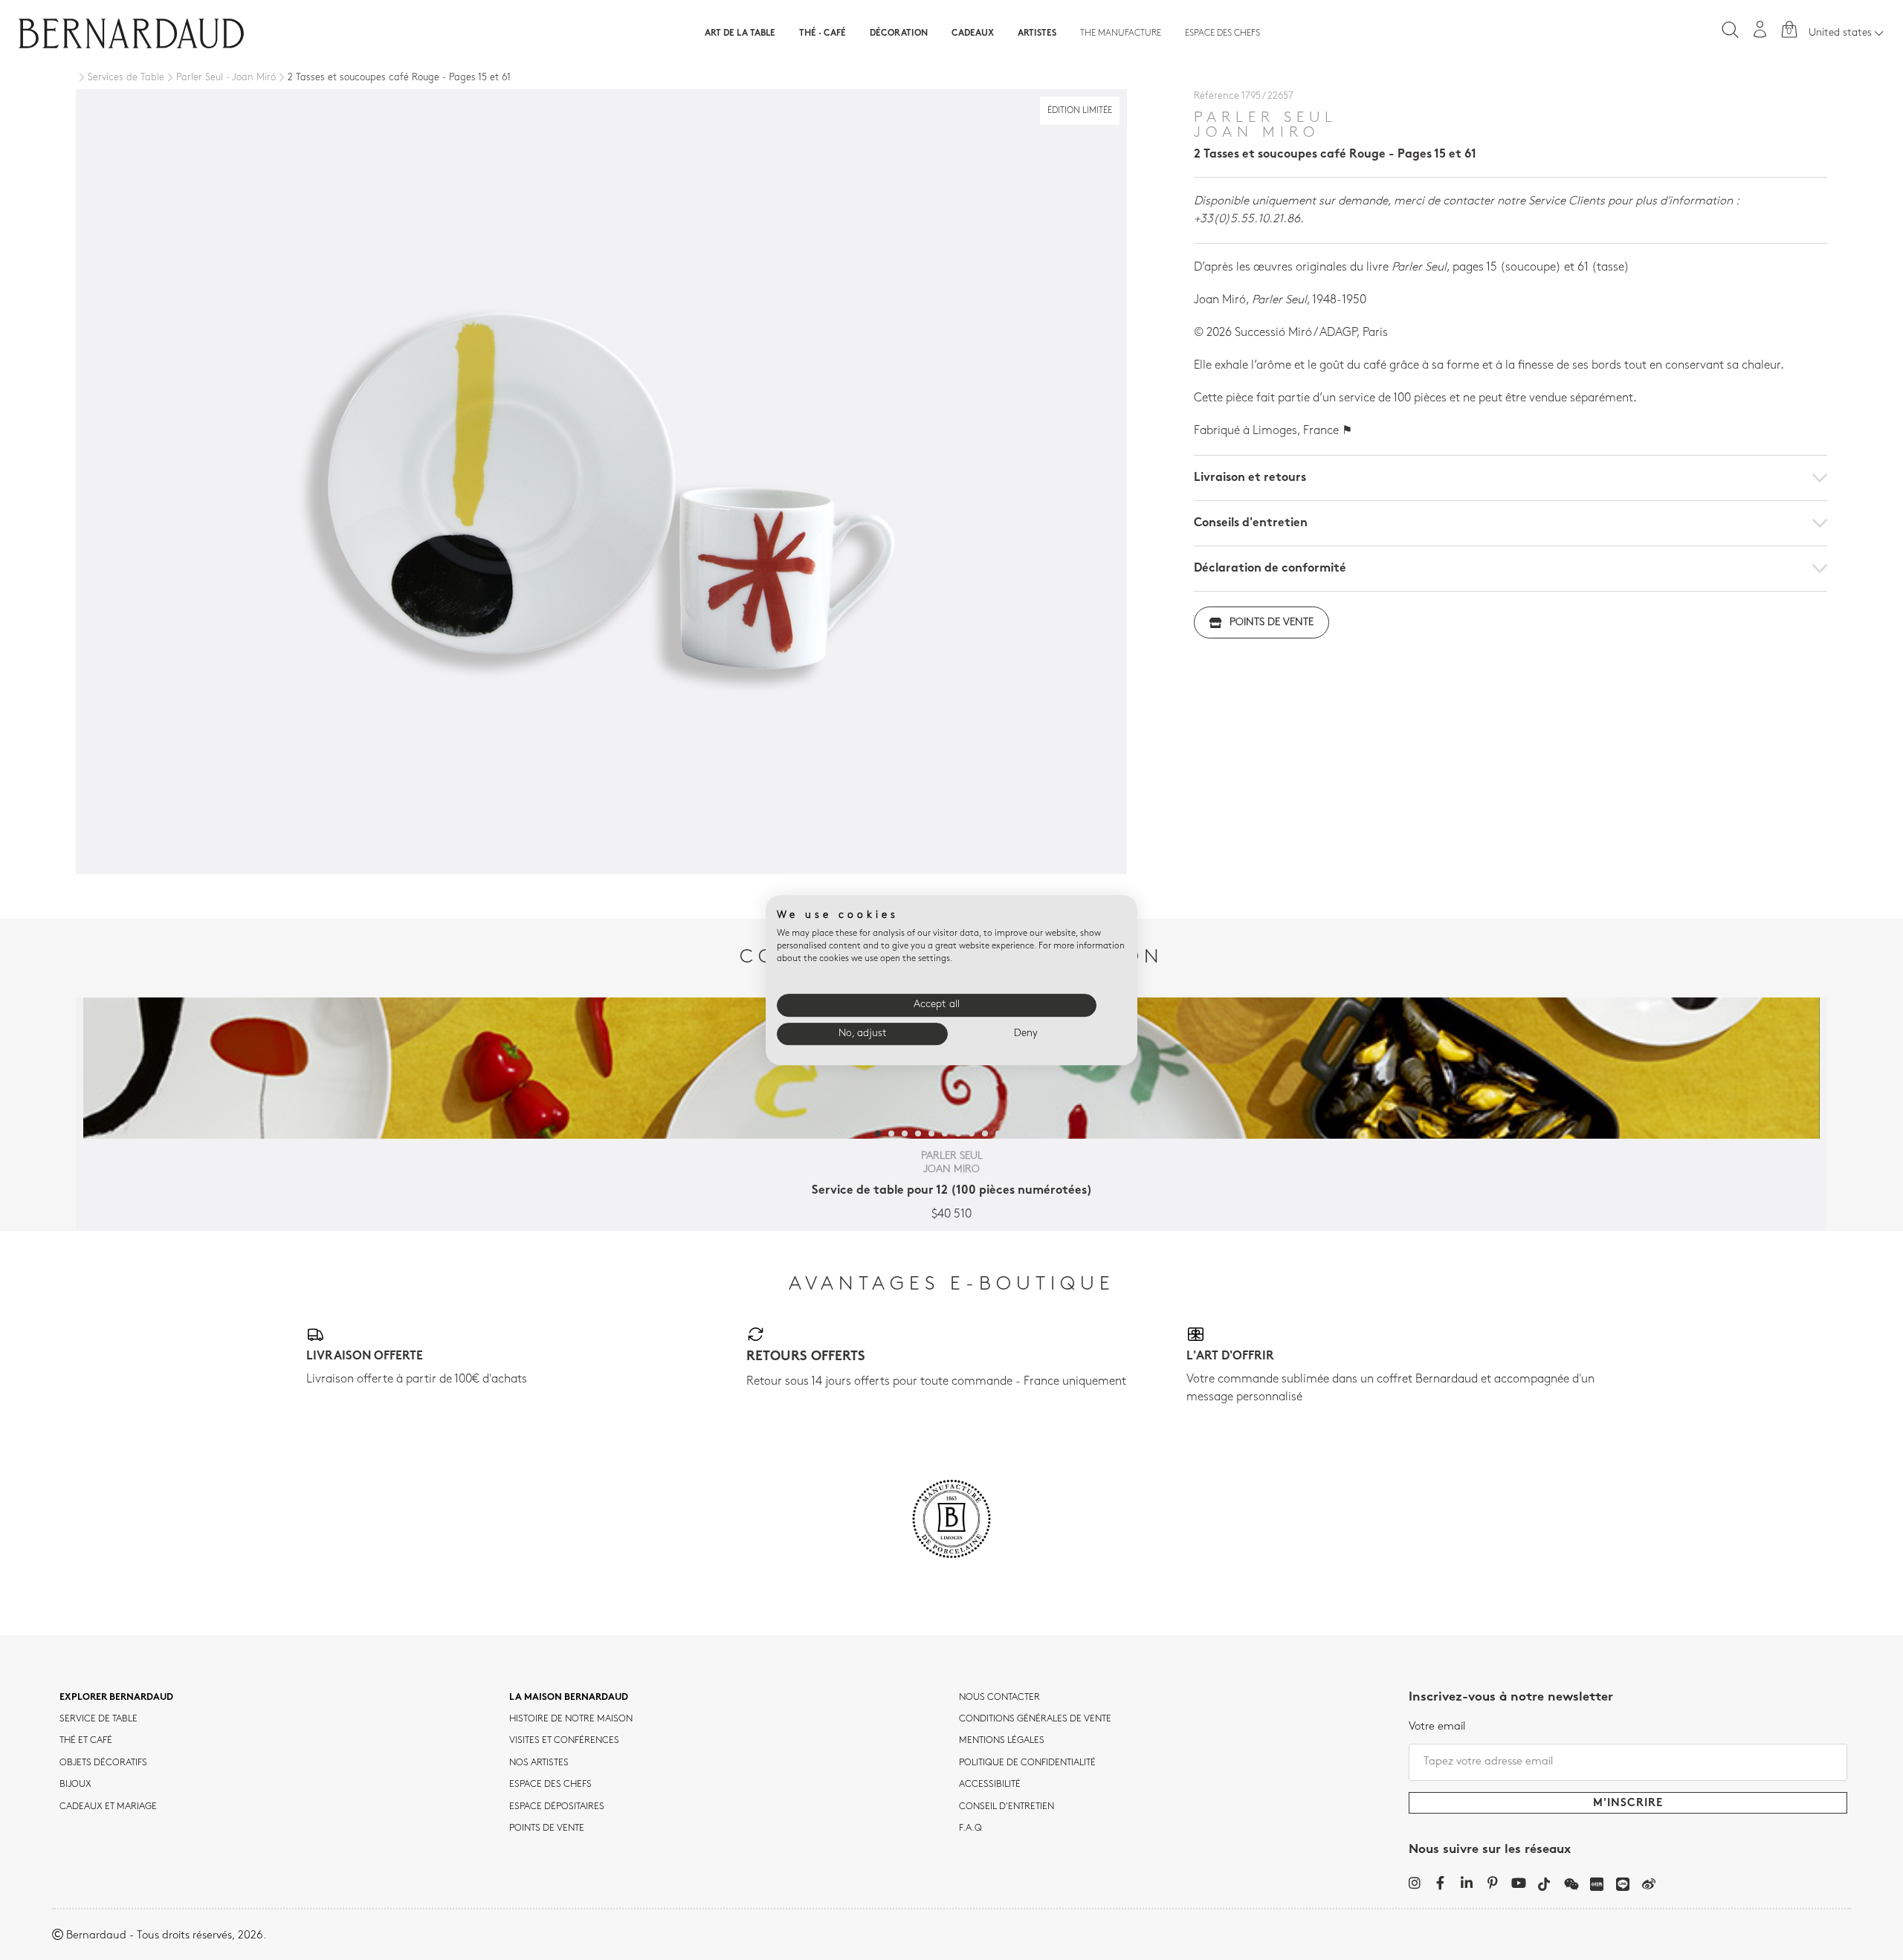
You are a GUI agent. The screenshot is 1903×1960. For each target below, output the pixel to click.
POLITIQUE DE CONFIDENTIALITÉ (1027, 1763)
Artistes (1037, 33)
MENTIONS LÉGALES (1002, 1741)
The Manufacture (1121, 33)
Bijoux (75, 1785)
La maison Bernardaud (569, 1698)
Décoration (899, 33)
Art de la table (740, 33)
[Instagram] (1414, 1883)
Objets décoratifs (103, 1763)
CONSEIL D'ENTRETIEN (1007, 1807)
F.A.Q (970, 1828)
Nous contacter (999, 1698)
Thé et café (86, 1741)
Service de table (98, 1719)
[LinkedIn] (1466, 1883)
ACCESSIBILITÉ (990, 1785)
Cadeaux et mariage (108, 1807)
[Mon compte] (1760, 29)
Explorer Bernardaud (116, 1698)
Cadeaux (973, 33)
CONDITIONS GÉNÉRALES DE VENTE (1035, 1719)
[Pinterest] (1492, 1883)
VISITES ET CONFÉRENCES (564, 1741)
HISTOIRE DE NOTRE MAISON (571, 1719)
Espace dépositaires (557, 1807)
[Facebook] (1440, 1883)
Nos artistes (539, 1763)
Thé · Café (823, 33)
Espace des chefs (1222, 33)
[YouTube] (1518, 1883)
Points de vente (1272, 622)
